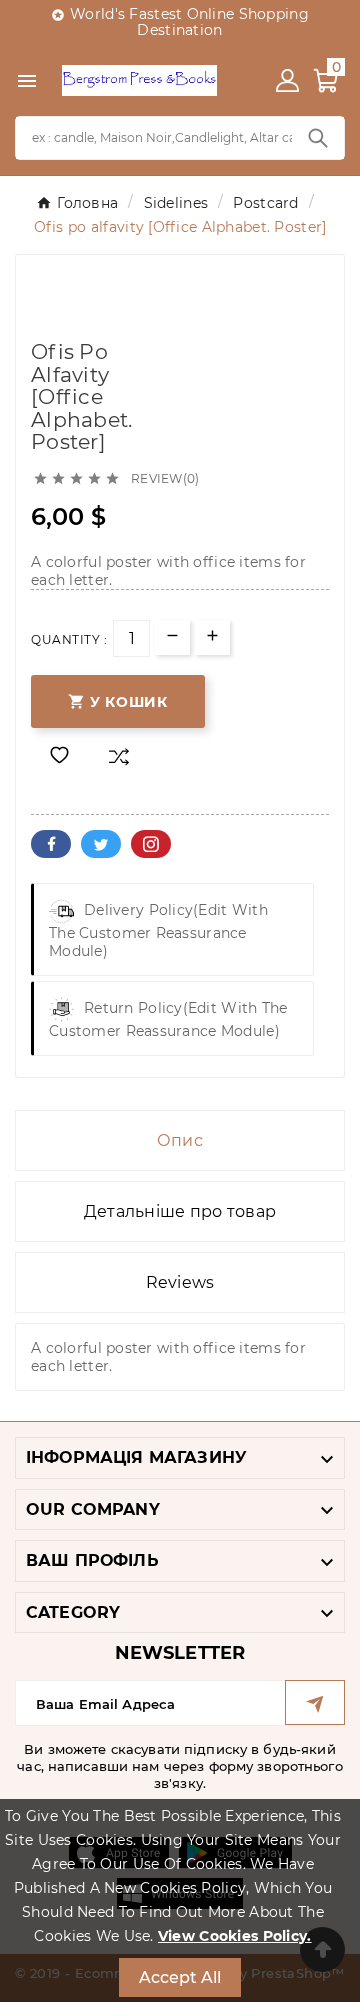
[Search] (318, 138)
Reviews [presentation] (180, 1282)
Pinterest (151, 844)
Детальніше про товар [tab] (180, 1211)
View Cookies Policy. (235, 1936)
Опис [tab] (180, 1140)
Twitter (101, 844)
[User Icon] (287, 80)
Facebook (51, 844)
